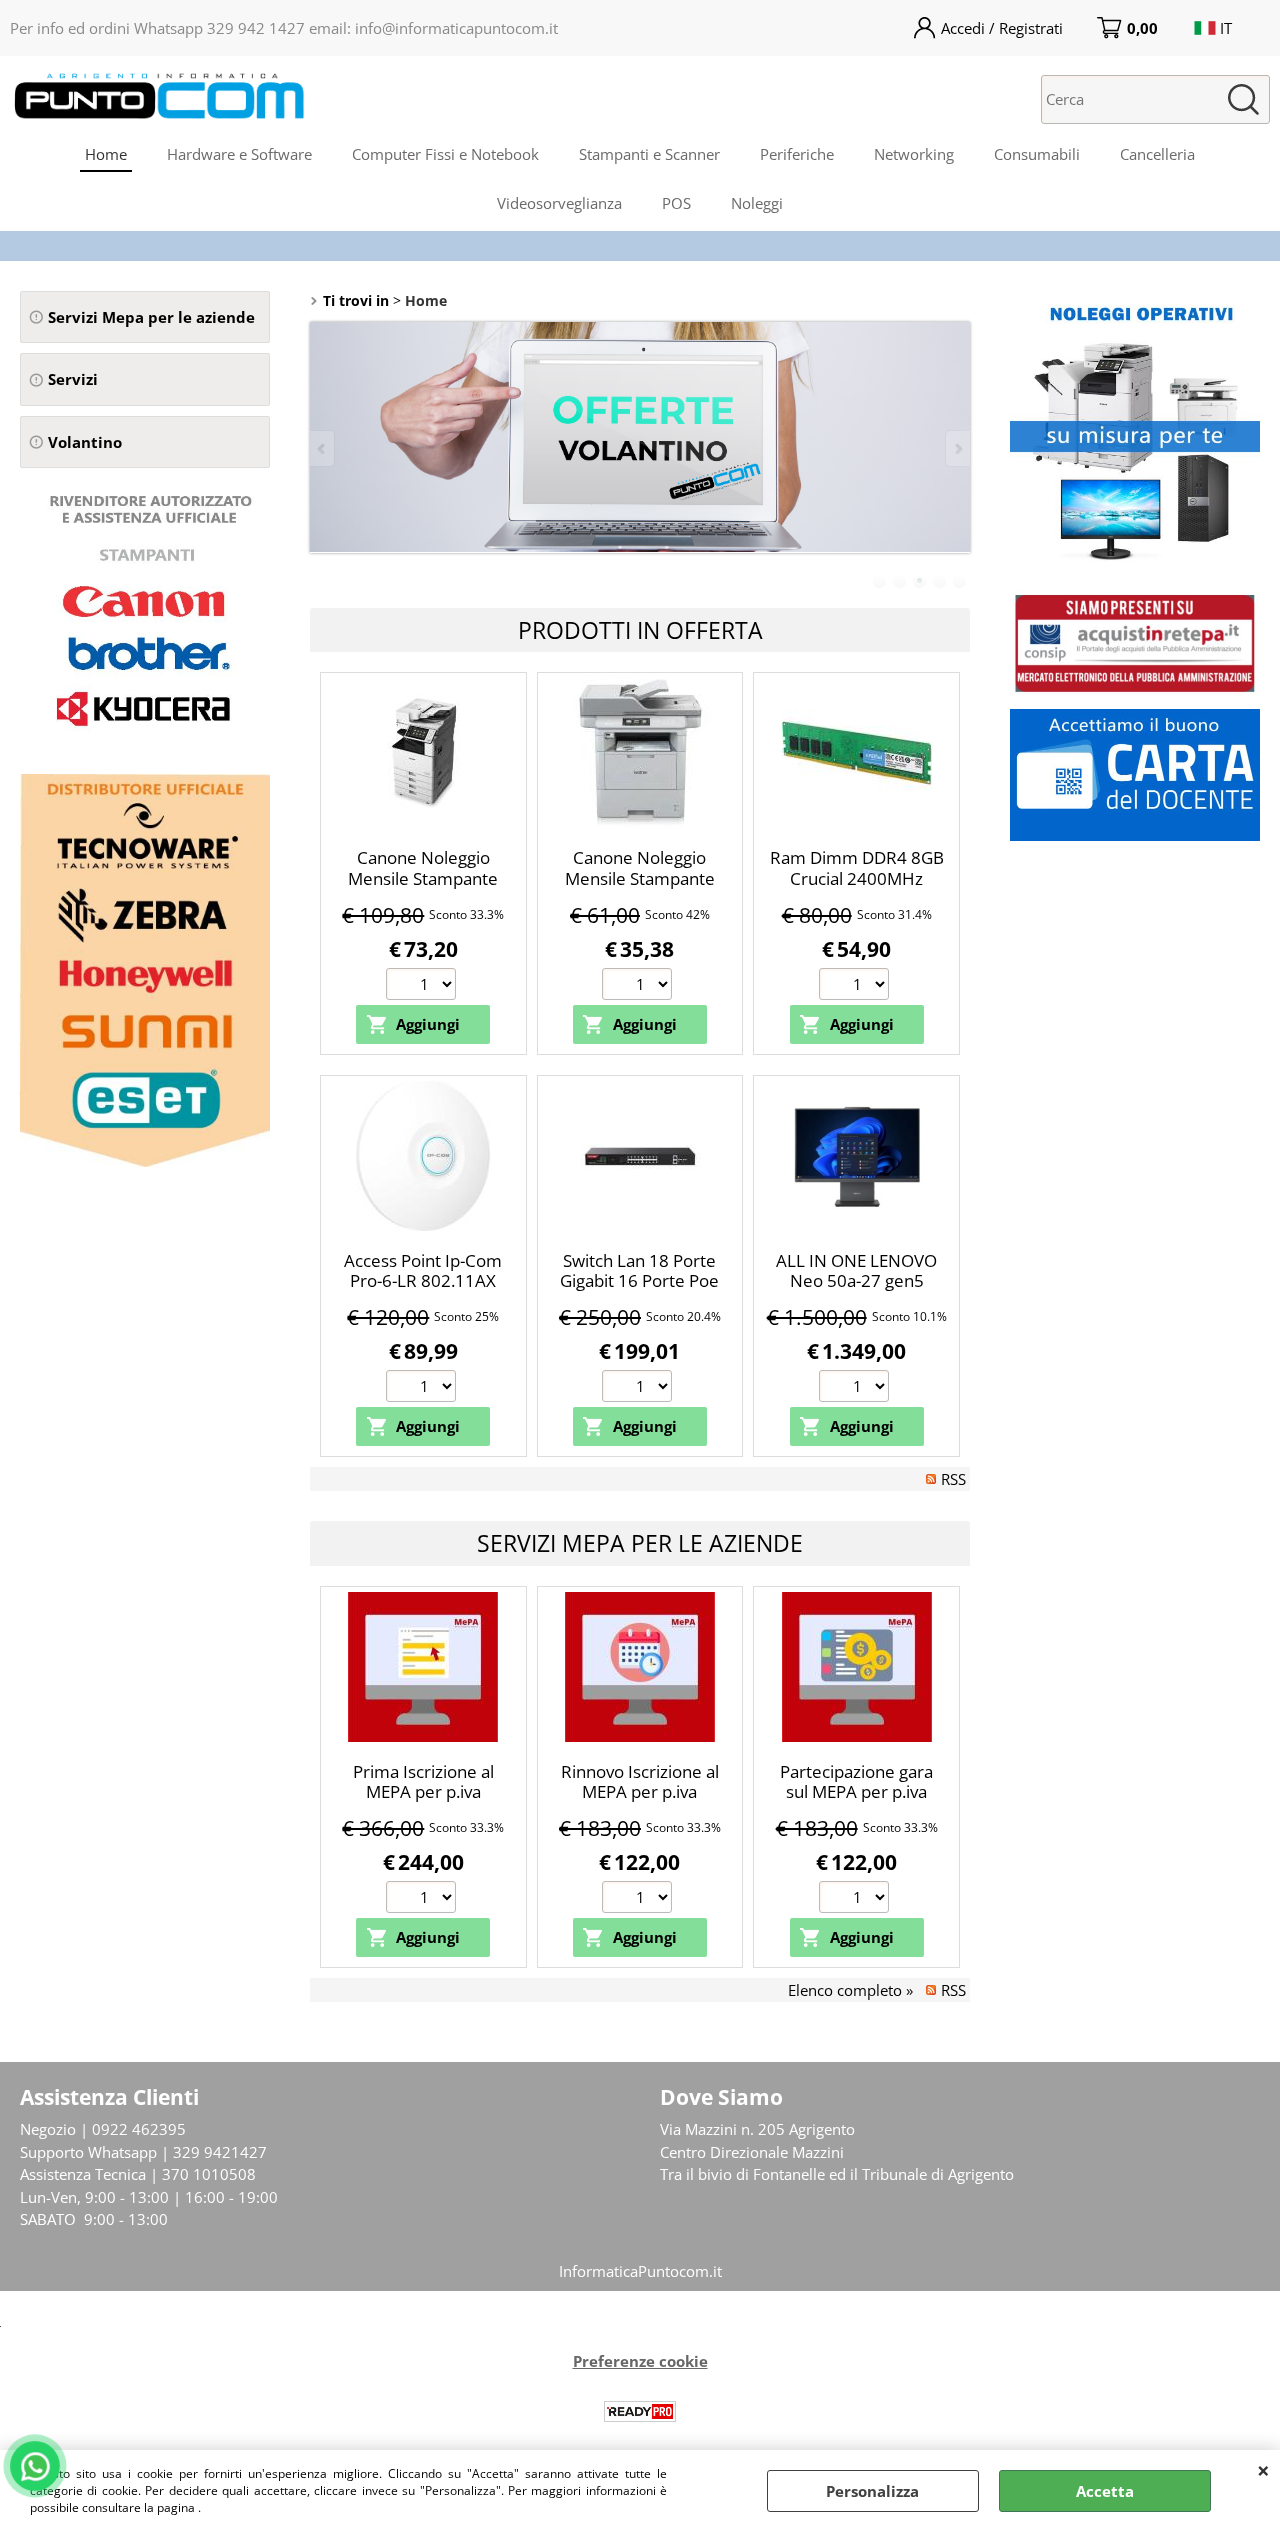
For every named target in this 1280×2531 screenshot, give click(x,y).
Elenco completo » (850, 1990)
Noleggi (757, 203)
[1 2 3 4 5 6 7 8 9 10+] (423, 986)
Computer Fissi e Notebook (445, 154)
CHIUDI (1263, 2470)
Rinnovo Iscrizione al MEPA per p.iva (640, 1782)
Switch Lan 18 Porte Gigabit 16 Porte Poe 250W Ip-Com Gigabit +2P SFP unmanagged (640, 1291)
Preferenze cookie (640, 2361)
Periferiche (797, 154)
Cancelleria (1157, 154)
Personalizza (872, 2491)
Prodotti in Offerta (640, 630)
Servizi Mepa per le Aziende (640, 1543)
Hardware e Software (239, 154)
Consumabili (1037, 154)
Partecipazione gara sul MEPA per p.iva (856, 1782)
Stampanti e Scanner (649, 154)
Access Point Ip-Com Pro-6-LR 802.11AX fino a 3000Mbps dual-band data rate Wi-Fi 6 (423, 1291)
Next (957, 448)
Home (106, 154)
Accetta (1105, 2491)
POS (676, 203)
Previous (323, 448)
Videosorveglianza (559, 203)
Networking (914, 154)
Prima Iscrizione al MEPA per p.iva (423, 1782)
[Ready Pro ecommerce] (640, 2411)
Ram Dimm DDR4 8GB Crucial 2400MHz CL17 (857, 878)
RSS (953, 1479)
